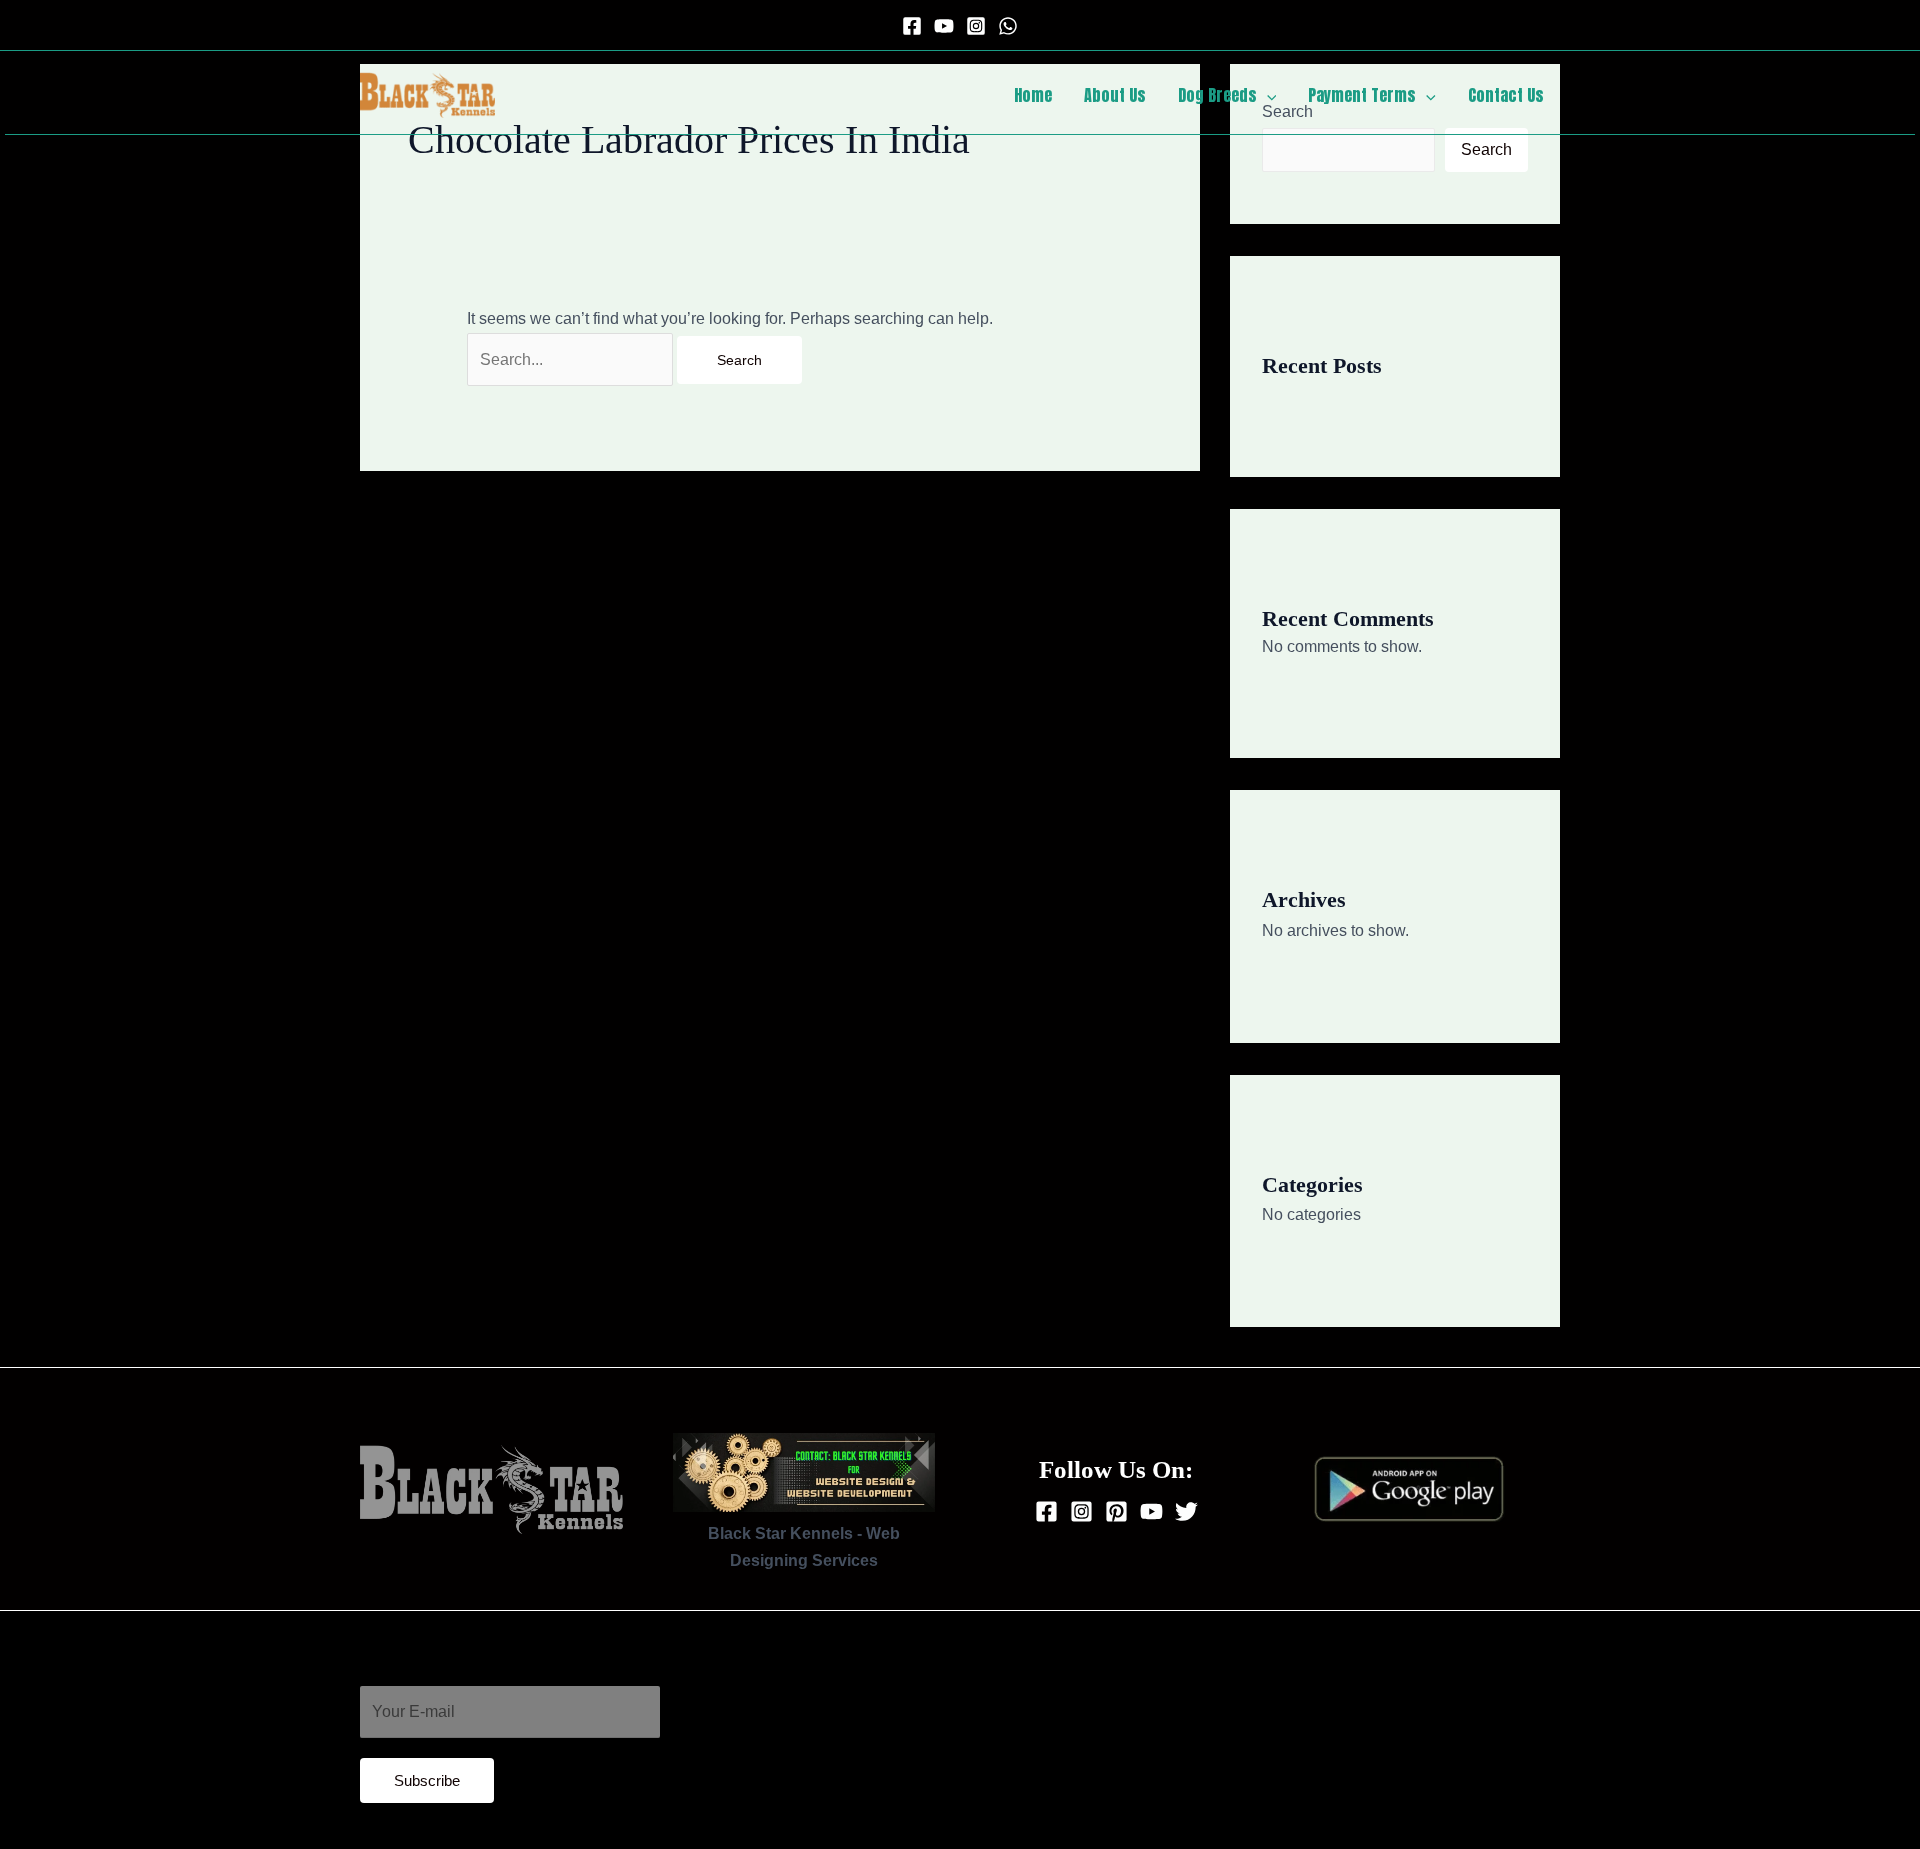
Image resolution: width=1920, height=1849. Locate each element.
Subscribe (427, 1780)
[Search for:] (572, 359)
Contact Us (1506, 95)
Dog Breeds (1217, 95)
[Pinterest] (1116, 1511)
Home (1033, 95)
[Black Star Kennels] (427, 93)
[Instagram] (976, 26)
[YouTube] (944, 26)
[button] (1267, 95)
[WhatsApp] (1008, 26)
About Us (1115, 95)
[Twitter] (1186, 1511)
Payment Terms (1362, 95)
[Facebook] (912, 26)
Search (1486, 149)
